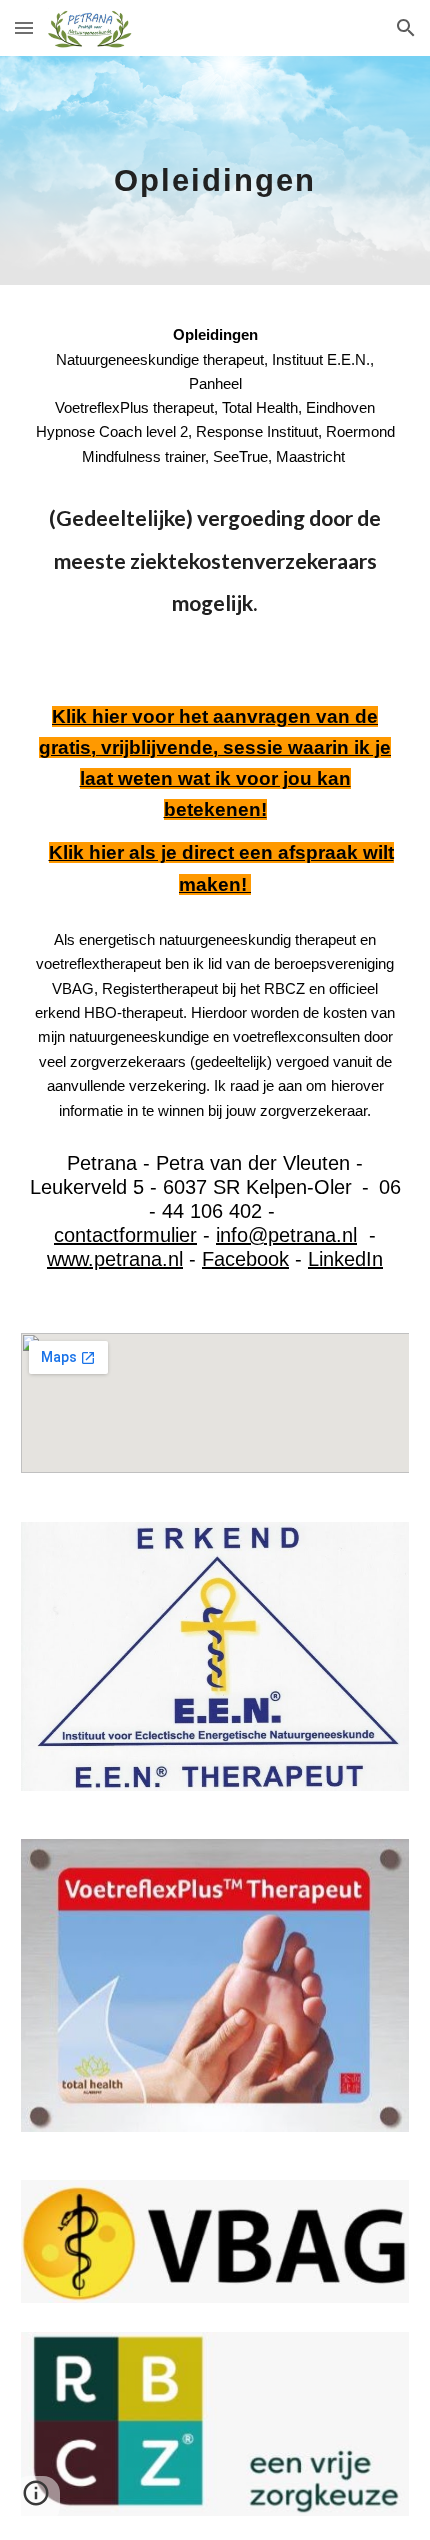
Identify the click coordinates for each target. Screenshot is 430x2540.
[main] (215, 170)
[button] (24, 27)
